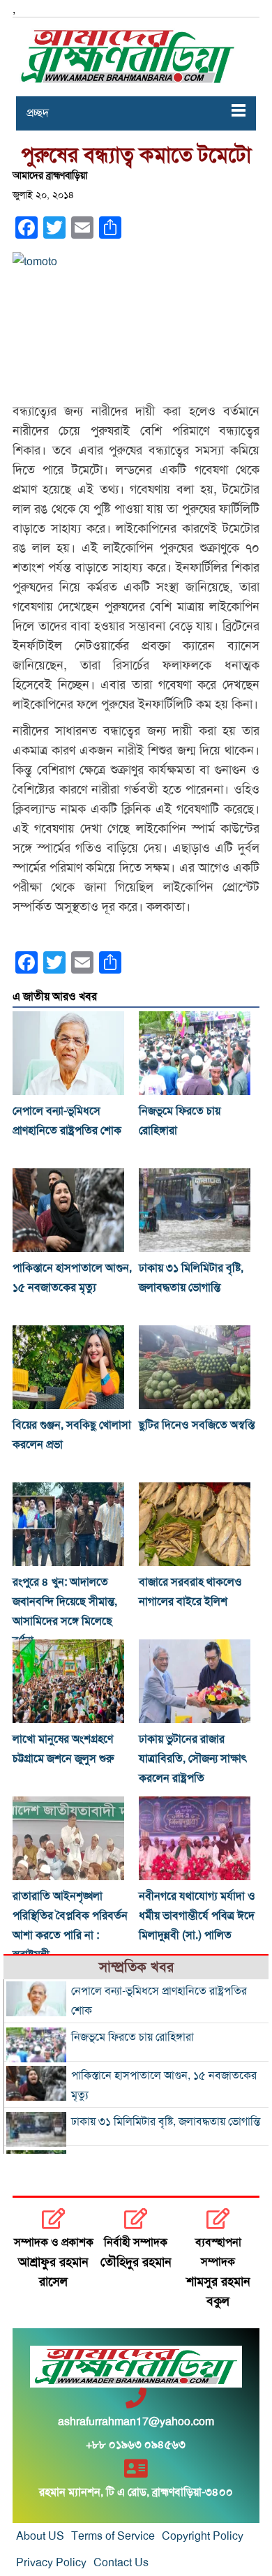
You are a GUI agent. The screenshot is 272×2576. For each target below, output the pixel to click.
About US (40, 2536)
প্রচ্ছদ (38, 113)
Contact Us (121, 2563)
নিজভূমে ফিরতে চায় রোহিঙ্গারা (133, 2037)
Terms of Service (113, 2536)
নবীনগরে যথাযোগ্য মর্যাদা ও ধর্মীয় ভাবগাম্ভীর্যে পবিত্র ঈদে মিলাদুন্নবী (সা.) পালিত (197, 1916)
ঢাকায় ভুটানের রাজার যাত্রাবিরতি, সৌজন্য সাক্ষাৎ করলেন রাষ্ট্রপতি (193, 1759)
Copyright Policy (203, 2536)
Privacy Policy (51, 2563)
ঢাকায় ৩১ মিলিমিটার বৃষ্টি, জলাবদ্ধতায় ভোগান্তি (166, 2122)
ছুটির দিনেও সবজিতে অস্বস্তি (197, 1425)
